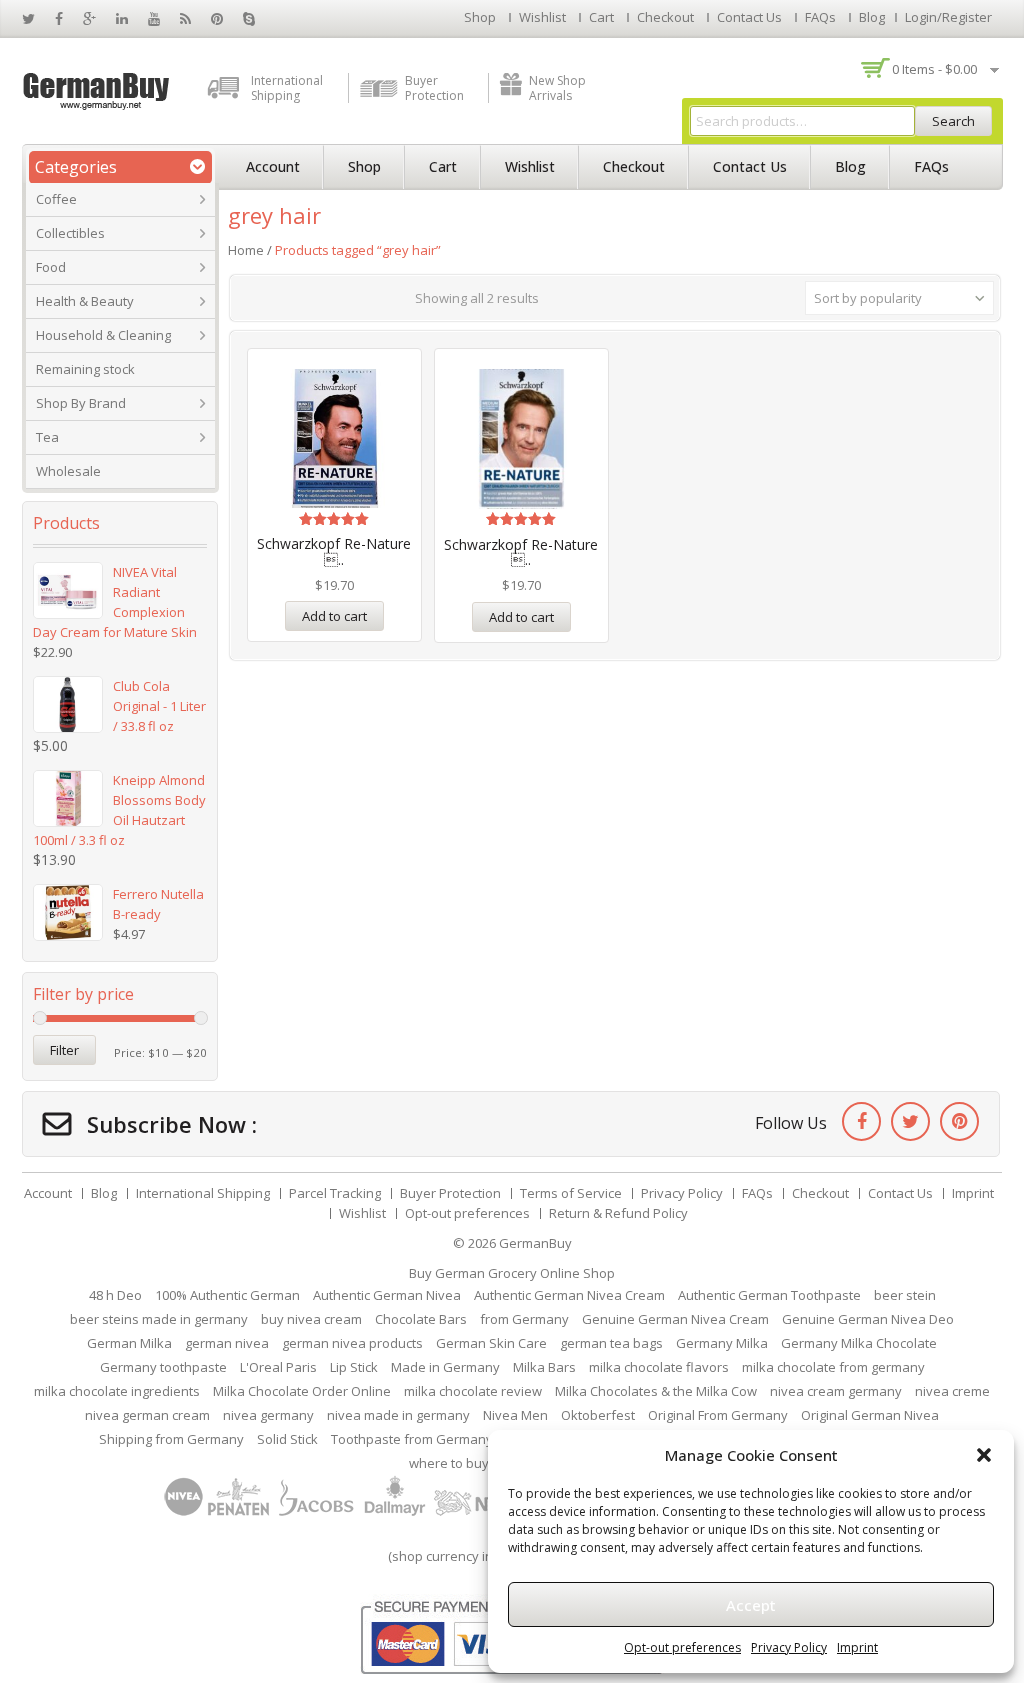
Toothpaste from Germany (412, 1439)
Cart (601, 17)
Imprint (857, 1647)
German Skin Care (491, 1343)
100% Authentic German (227, 1295)
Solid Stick (287, 1439)
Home (246, 250)
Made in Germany (445, 1367)
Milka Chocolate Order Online (302, 1391)
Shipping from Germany (171, 1439)
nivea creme (952, 1391)
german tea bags (611, 1343)
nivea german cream (147, 1415)
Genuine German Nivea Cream (675, 1319)
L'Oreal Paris (278, 1367)
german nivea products (352, 1343)
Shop (480, 17)
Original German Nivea (870, 1415)
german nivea (227, 1343)
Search (953, 121)
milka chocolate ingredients (117, 1391)
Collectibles (70, 233)
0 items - (934, 69)
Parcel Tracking (335, 1193)
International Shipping (287, 88)
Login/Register (948, 17)
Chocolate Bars (421, 1319)
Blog (872, 17)
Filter (64, 1050)
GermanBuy (535, 1243)
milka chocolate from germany (833, 1367)
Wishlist (542, 17)
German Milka (129, 1343)
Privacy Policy (789, 1647)
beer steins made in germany (159, 1319)
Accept (751, 1605)
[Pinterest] (959, 1121)
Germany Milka (722, 1343)
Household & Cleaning (103, 335)
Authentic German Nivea (387, 1295)
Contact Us (749, 17)
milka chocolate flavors (659, 1367)
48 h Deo (115, 1295)
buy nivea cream (311, 1319)
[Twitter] (910, 1121)
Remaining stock (85, 369)
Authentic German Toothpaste (769, 1295)
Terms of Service (571, 1193)
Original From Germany (718, 1415)
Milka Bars (544, 1367)
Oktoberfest (598, 1415)
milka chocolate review (473, 1391)
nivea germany (268, 1415)
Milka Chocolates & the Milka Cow (656, 1391)
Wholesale (68, 471)
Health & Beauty (85, 301)
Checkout (665, 17)
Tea (47, 437)
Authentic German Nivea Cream (569, 1295)
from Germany (524, 1319)
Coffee (56, 199)
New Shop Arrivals (557, 88)
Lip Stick (354, 1367)
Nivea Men (515, 1415)
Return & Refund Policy (618, 1213)
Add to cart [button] (334, 616)
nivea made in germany (398, 1415)
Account (273, 166)
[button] (984, 1455)
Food (51, 267)
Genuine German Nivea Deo (868, 1319)
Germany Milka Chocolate (859, 1343)
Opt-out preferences (682, 1647)
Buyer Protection (434, 88)
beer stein (905, 1295)
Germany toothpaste (163, 1367)
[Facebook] (861, 1121)
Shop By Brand (81, 403)
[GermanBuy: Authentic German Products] (97, 89)
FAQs (820, 17)
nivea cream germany (836, 1391)
